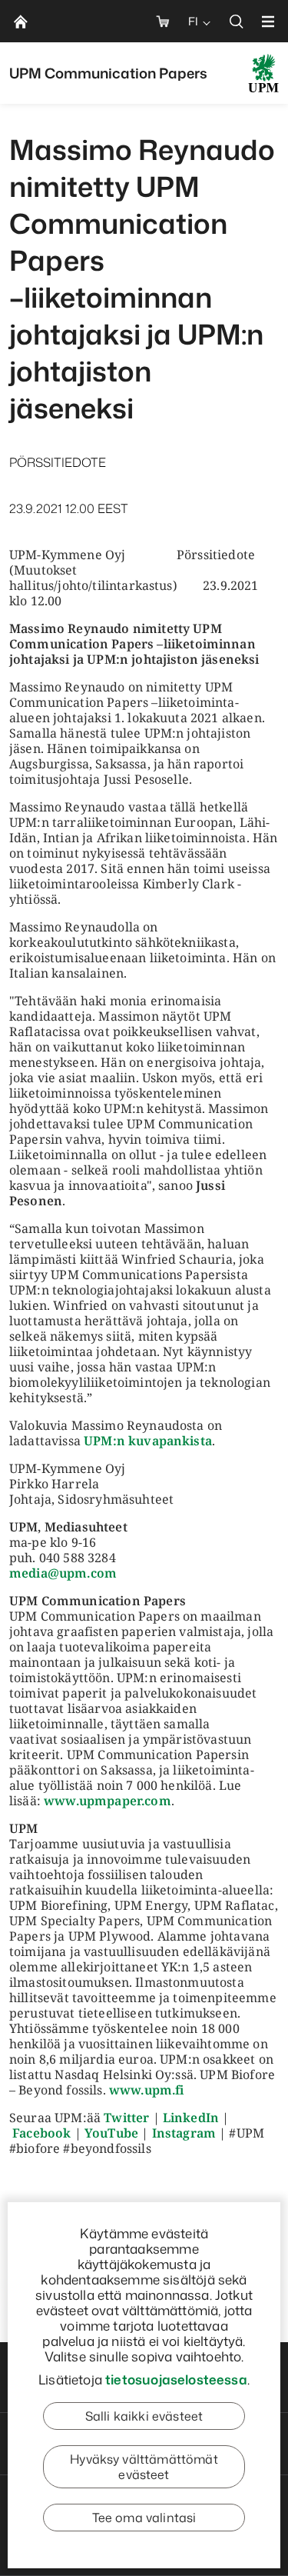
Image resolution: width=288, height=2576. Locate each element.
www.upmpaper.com (108, 1801)
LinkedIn (191, 2118)
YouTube (111, 2133)
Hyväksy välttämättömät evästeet (144, 2467)
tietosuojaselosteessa (176, 2379)
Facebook (41, 2133)
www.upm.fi (147, 2090)
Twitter (126, 2118)
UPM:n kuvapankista (148, 1441)
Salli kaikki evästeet (144, 2416)
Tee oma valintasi (144, 2518)
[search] (237, 21)
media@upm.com (63, 1573)
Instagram (184, 2133)
